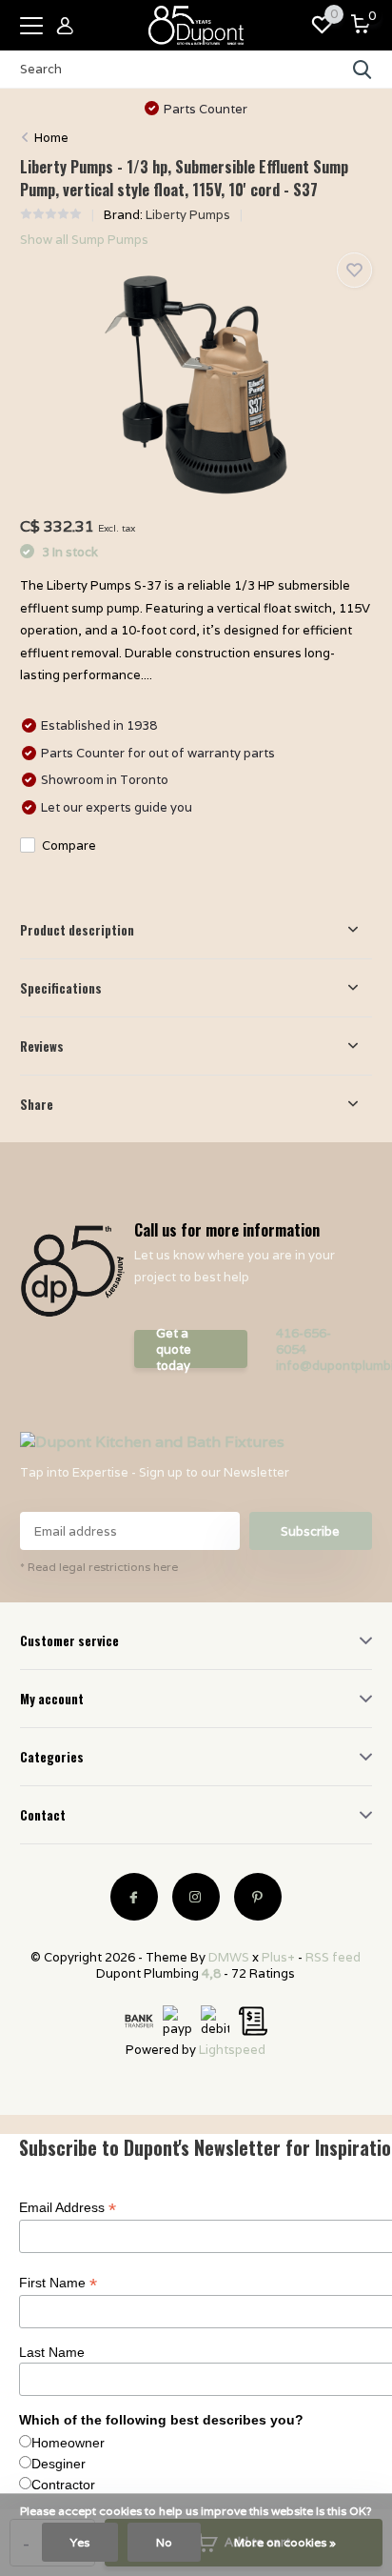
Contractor (63, 2485)
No (164, 2542)
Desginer (59, 2464)
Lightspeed (232, 2050)
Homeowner (68, 2443)
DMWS (229, 1957)
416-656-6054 (304, 1341)
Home (51, 138)
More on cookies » (285, 2542)
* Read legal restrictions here (99, 1567)
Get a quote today (174, 1349)
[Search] (363, 70)
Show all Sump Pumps (84, 240)
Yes (80, 2542)
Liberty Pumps (188, 215)
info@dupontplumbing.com (318, 1366)
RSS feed (333, 1957)
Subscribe (310, 1531)
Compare (69, 845)
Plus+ (278, 1957)
